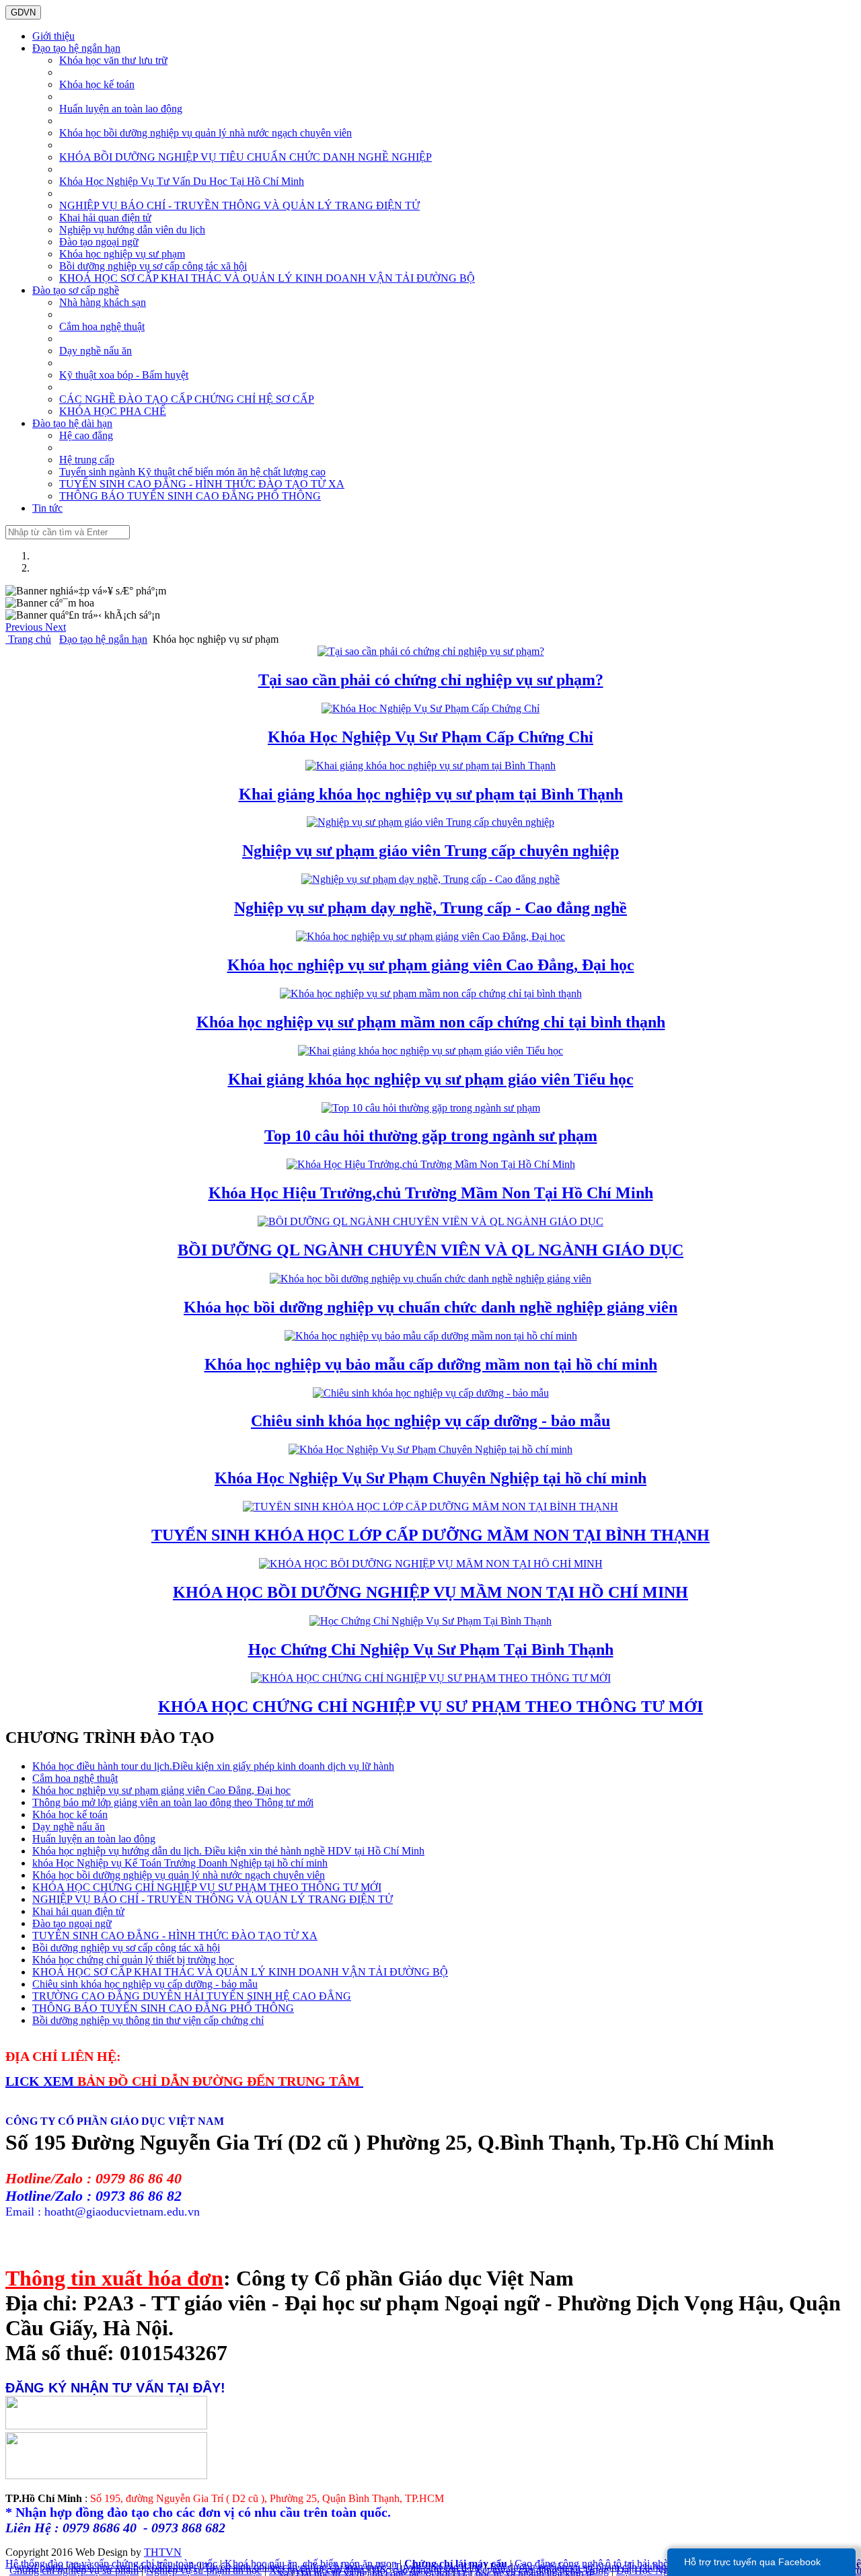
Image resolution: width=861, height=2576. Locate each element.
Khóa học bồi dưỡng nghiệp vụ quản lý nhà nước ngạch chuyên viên (205, 133)
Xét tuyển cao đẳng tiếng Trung (541, 2570)
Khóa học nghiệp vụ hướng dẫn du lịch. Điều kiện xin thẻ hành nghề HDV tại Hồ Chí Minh (228, 1851)
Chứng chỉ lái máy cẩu (456, 2564)
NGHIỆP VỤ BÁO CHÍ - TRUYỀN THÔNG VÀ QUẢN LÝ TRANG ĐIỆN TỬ (239, 205)
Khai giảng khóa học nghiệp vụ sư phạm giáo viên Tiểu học (431, 1079)
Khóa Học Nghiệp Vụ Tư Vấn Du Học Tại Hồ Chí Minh (182, 181)
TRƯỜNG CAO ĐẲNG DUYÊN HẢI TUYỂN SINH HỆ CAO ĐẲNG (192, 1996)
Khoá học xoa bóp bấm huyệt (134, 2567)
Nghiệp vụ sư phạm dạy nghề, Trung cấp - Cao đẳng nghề (430, 908)
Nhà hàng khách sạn (103, 302)
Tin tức (47, 508)
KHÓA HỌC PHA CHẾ (113, 411)
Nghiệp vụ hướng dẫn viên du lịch (132, 230)
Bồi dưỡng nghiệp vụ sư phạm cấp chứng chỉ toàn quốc (608, 2567)
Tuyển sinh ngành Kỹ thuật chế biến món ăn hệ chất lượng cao (192, 472)
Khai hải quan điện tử (105, 218)
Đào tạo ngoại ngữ (99, 242)
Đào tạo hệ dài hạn (72, 423)
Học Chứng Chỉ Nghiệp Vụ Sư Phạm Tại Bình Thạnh (431, 1649)
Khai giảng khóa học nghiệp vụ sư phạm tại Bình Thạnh (431, 794)
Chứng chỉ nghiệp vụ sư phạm (74, 2570)
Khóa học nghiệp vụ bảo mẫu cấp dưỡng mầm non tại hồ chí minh (431, 1364)
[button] (25, 627)
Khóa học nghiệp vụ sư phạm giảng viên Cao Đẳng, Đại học (431, 965)
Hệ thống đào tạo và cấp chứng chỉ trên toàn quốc (111, 2564)
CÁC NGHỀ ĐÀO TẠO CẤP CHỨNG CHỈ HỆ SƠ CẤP (187, 399)
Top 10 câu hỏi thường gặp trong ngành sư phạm (431, 1136)
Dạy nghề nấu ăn (96, 351)
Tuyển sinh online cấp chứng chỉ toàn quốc (295, 2567)
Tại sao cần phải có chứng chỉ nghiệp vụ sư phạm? (431, 680)
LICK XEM (41, 2081)
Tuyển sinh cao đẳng (438, 2567)
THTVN (163, 2552)
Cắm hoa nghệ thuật (102, 326)
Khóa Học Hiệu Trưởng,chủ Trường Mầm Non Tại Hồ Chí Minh (431, 1193)
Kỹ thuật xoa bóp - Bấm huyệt (124, 375)
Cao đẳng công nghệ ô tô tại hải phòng (597, 2564)
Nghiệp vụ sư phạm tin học (204, 2570)
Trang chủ (28, 639)
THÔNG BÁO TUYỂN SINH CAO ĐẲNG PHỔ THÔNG (190, 496)
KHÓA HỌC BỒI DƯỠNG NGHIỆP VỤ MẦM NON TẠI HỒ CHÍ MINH (430, 1592)
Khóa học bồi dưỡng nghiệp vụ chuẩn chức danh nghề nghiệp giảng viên (430, 1307)
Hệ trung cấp (87, 460)
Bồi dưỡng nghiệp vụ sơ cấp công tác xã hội (153, 266)
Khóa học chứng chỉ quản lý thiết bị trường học (133, 1960)
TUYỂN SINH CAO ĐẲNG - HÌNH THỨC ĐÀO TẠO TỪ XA (202, 484)
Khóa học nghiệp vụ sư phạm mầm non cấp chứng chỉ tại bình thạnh (431, 1022)
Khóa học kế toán (97, 84)
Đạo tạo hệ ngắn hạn (76, 48)
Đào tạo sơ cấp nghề (76, 290)
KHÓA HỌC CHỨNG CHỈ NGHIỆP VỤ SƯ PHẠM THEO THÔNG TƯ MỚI (430, 1707)
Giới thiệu (53, 36)
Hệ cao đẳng (86, 435)
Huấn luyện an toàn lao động (121, 109)
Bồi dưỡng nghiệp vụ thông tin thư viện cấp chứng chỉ (148, 2020)
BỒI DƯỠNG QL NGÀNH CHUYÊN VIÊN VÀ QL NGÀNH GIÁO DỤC (430, 1250)
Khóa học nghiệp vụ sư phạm (122, 254)
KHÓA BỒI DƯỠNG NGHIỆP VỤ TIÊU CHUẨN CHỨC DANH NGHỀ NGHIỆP (246, 157)
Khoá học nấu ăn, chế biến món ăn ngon (311, 2564)
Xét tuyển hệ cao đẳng (317, 2570)
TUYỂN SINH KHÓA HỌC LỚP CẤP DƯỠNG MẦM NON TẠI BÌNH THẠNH (430, 1535)
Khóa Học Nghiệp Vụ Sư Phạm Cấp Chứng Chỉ (430, 737)
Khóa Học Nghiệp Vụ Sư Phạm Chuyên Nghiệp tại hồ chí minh (430, 1478)
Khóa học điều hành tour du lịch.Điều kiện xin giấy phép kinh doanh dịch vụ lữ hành (213, 1766)
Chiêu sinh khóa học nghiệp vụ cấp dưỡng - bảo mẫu (430, 1421)
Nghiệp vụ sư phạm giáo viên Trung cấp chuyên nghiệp (430, 851)
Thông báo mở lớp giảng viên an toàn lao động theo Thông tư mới (173, 1802)
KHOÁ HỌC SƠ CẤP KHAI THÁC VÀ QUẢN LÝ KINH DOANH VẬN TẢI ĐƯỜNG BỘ (267, 278)
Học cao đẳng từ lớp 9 (419, 2570)
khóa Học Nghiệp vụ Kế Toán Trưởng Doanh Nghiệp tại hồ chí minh (180, 1863)
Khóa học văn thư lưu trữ (113, 60)
